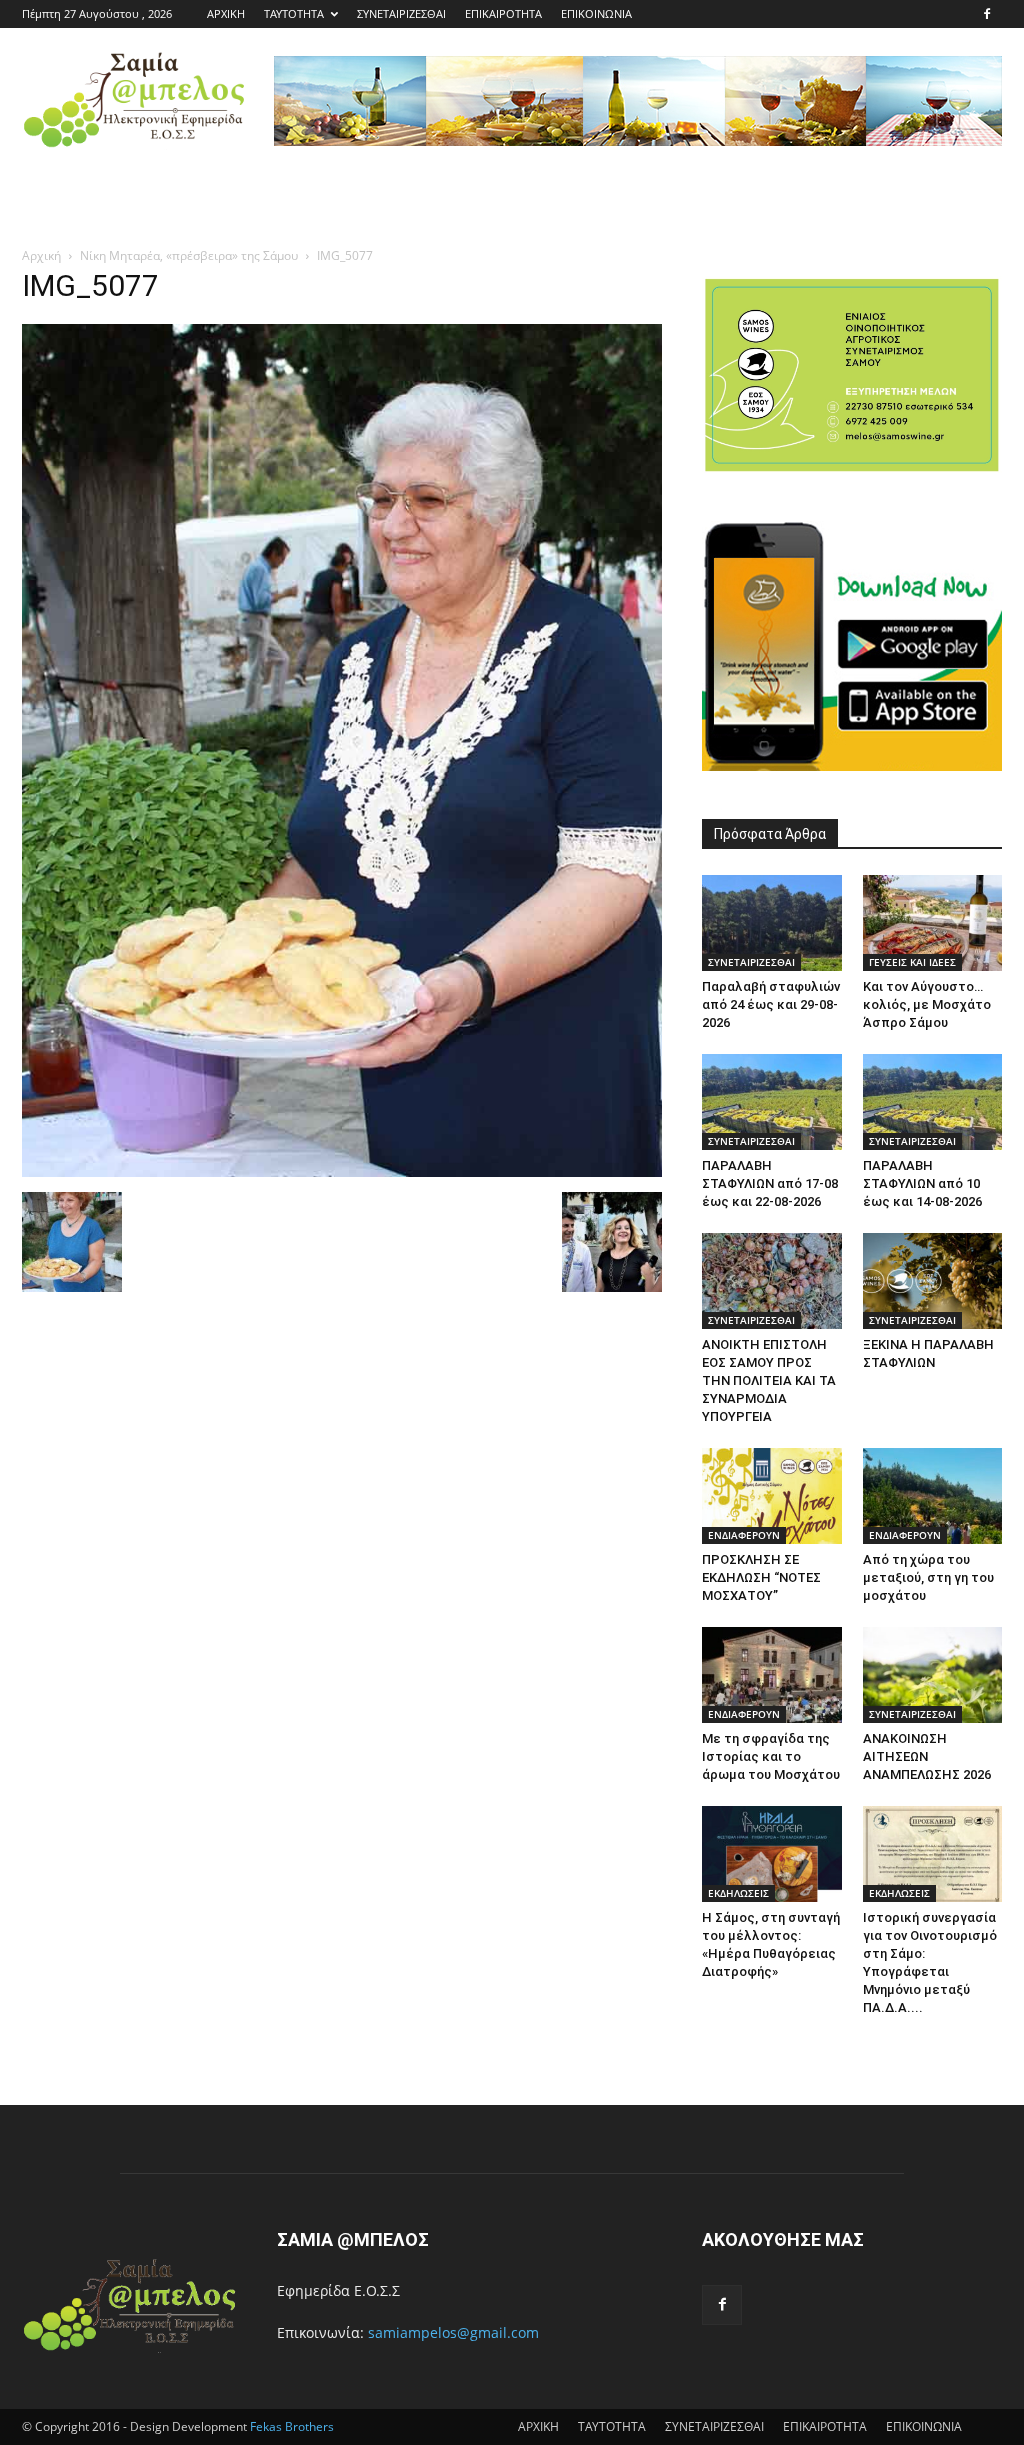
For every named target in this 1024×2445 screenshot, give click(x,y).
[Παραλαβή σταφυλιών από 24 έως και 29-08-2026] (772, 923)
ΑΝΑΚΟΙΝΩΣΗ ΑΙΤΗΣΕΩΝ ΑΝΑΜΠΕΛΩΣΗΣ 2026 (927, 1756)
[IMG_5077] (342, 1171)
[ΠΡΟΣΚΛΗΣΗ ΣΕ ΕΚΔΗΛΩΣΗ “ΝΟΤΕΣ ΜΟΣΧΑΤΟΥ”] (772, 1496)
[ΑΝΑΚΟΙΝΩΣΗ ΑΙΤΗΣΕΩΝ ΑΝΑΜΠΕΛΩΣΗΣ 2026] (933, 1675)
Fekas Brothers (290, 2426)
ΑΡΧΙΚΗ (226, 13)
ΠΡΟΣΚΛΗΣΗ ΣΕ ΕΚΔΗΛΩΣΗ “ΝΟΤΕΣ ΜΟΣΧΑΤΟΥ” (761, 1577)
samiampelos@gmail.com (453, 2332)
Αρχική (41, 255)
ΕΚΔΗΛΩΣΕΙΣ (738, 1893)
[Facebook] (987, 14)
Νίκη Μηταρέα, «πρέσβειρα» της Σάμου (189, 255)
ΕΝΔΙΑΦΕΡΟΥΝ (744, 1535)
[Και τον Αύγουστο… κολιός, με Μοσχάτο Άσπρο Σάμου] (933, 923)
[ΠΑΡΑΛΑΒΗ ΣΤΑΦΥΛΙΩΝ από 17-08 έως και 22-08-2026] (772, 1102)
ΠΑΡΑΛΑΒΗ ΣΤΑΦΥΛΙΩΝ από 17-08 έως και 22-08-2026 (770, 1183)
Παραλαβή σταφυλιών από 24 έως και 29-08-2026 (771, 1004)
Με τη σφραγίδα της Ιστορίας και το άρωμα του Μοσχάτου (771, 1756)
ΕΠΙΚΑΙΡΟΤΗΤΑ (503, 13)
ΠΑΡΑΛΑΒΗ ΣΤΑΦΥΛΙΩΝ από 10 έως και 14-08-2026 (922, 1183)
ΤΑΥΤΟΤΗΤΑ (294, 13)
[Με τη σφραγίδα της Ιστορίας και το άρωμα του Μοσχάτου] (772, 1675)
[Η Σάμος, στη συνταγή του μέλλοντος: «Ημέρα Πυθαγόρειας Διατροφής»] (772, 1854)
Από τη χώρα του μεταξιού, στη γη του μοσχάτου (928, 1577)
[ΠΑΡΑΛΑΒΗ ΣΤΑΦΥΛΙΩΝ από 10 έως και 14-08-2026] (933, 1102)
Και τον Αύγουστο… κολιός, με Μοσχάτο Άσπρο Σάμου (927, 1004)
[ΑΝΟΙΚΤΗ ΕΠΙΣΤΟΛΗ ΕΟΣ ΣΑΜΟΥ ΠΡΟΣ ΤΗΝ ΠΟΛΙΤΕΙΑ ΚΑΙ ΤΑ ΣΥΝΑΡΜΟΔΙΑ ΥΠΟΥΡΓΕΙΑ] (772, 1281)
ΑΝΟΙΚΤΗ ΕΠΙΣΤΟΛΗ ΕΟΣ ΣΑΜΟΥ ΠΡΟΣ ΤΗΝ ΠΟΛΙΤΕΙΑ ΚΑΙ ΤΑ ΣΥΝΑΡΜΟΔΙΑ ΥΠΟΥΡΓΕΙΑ (769, 1380)
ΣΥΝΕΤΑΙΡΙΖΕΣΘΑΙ (401, 13)
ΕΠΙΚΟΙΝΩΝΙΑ (596, 13)
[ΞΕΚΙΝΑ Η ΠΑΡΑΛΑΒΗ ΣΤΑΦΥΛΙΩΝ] (933, 1281)
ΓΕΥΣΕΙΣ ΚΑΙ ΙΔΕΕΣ (912, 962)
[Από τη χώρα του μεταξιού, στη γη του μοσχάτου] (933, 1496)
